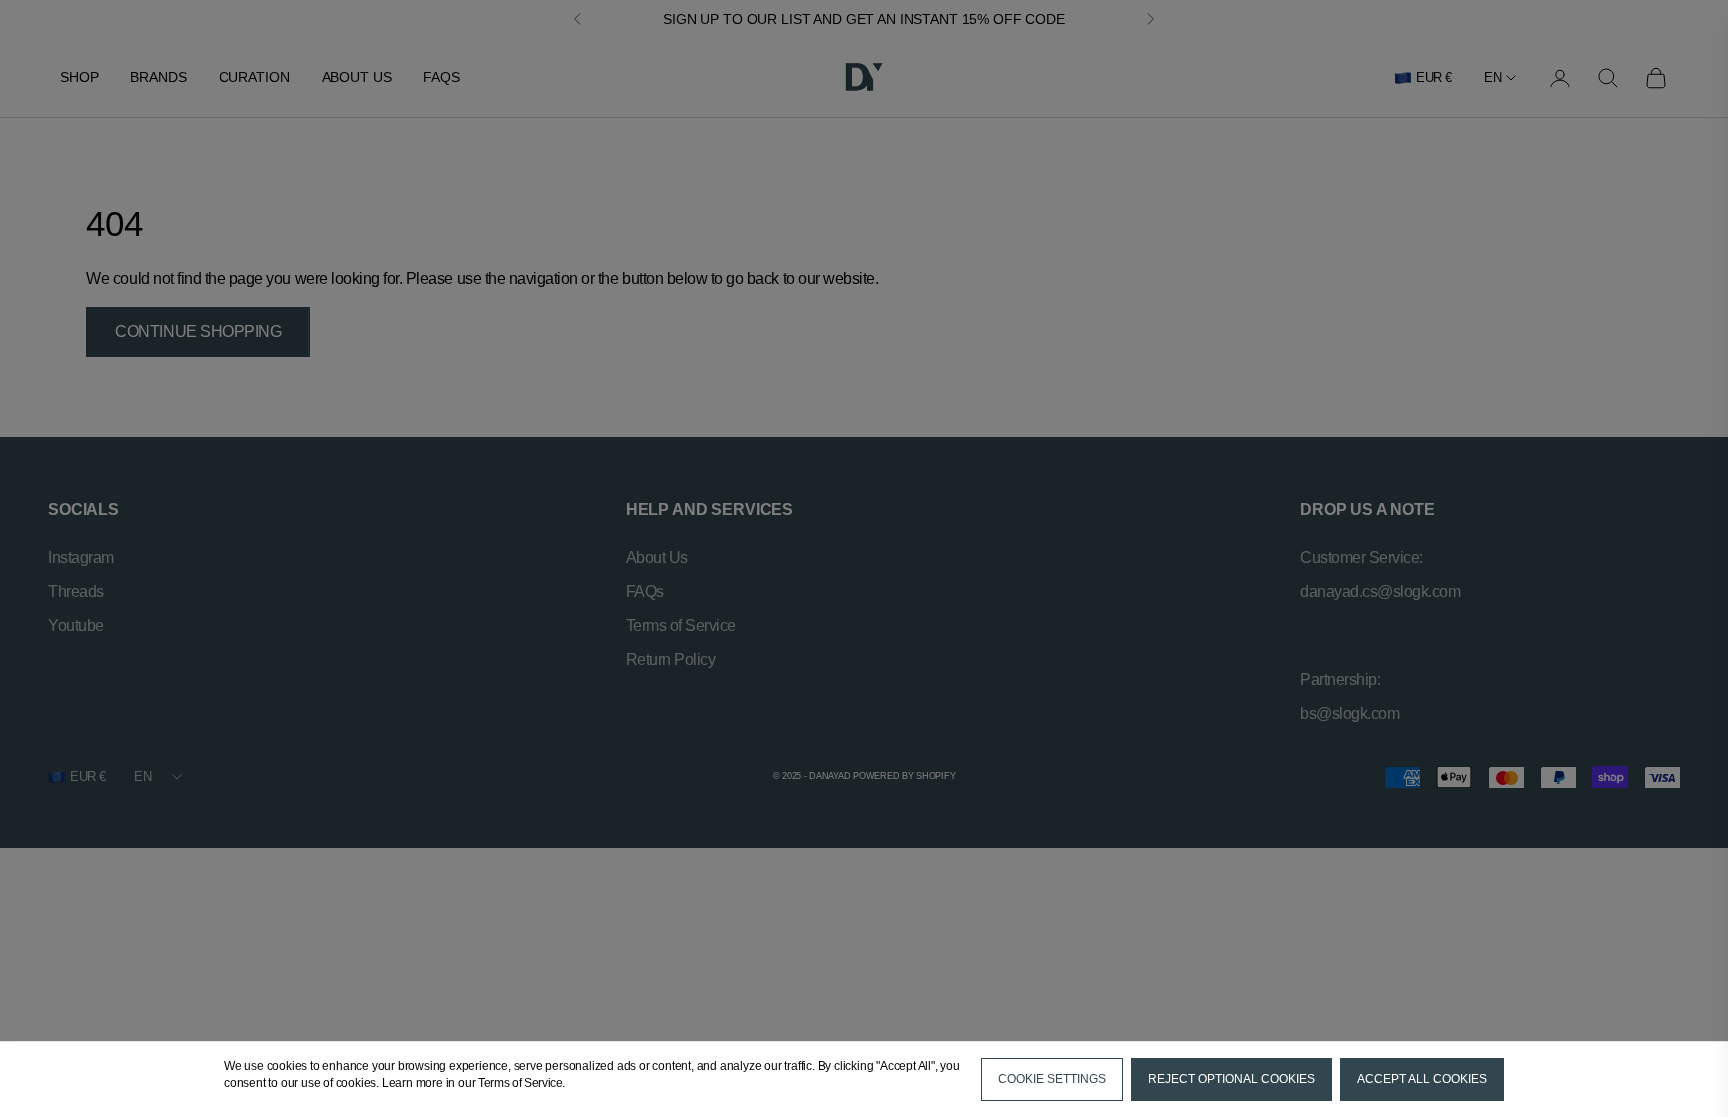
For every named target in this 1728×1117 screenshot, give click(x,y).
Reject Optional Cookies (1231, 1079)
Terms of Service (520, 1083)
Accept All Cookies (1422, 1079)
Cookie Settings (1052, 1079)
